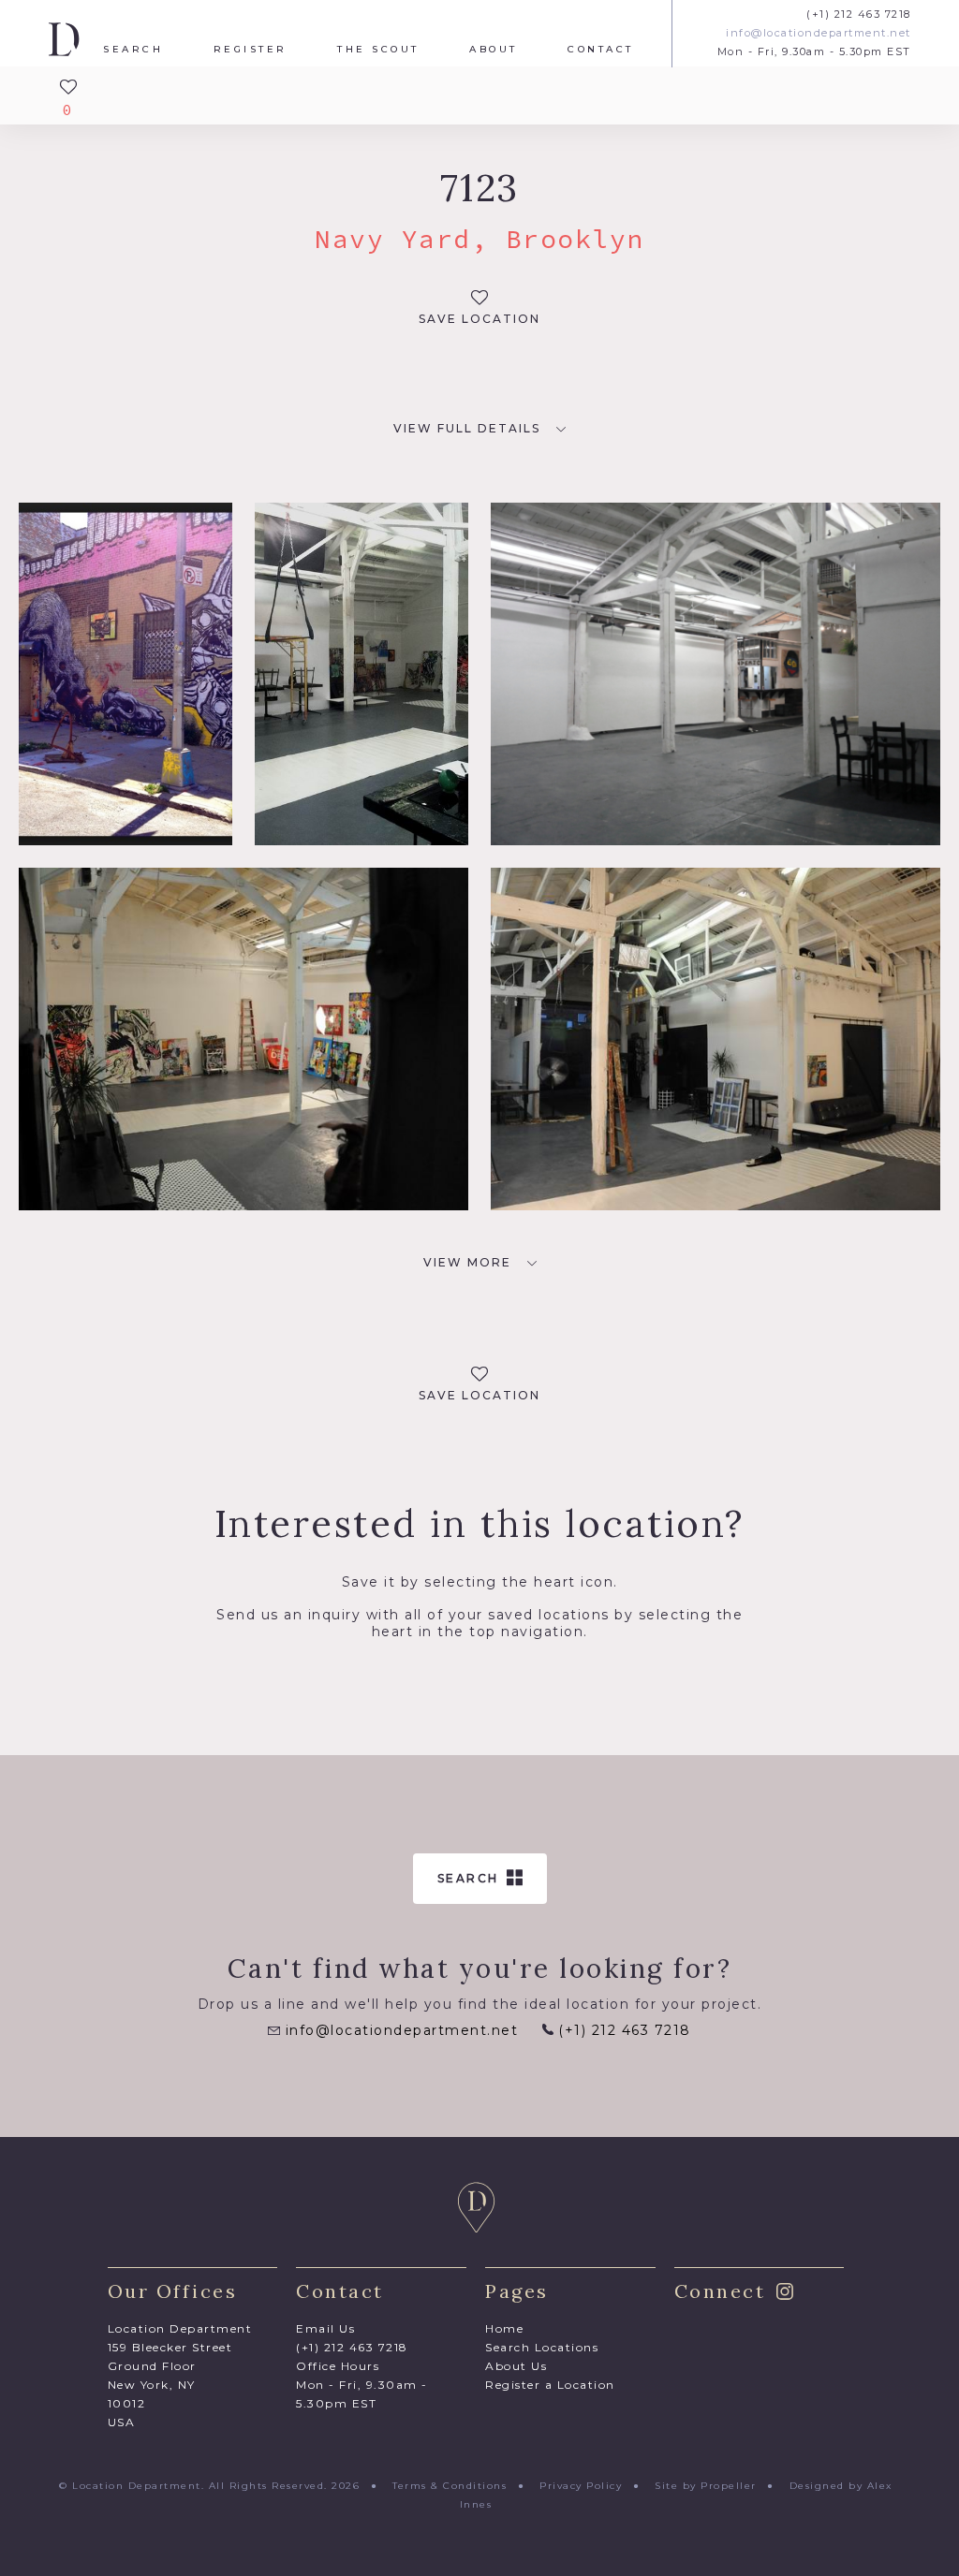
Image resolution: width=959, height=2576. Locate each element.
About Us (516, 2366)
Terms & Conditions (450, 2486)
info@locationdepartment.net (819, 33)
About (494, 50)
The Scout (378, 50)
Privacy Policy (581, 2486)
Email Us (325, 2328)
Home (504, 2328)
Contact (601, 50)
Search (133, 50)
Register (251, 50)
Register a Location (550, 2385)
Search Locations (542, 2347)
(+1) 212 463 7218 (859, 15)
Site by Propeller (706, 2486)
